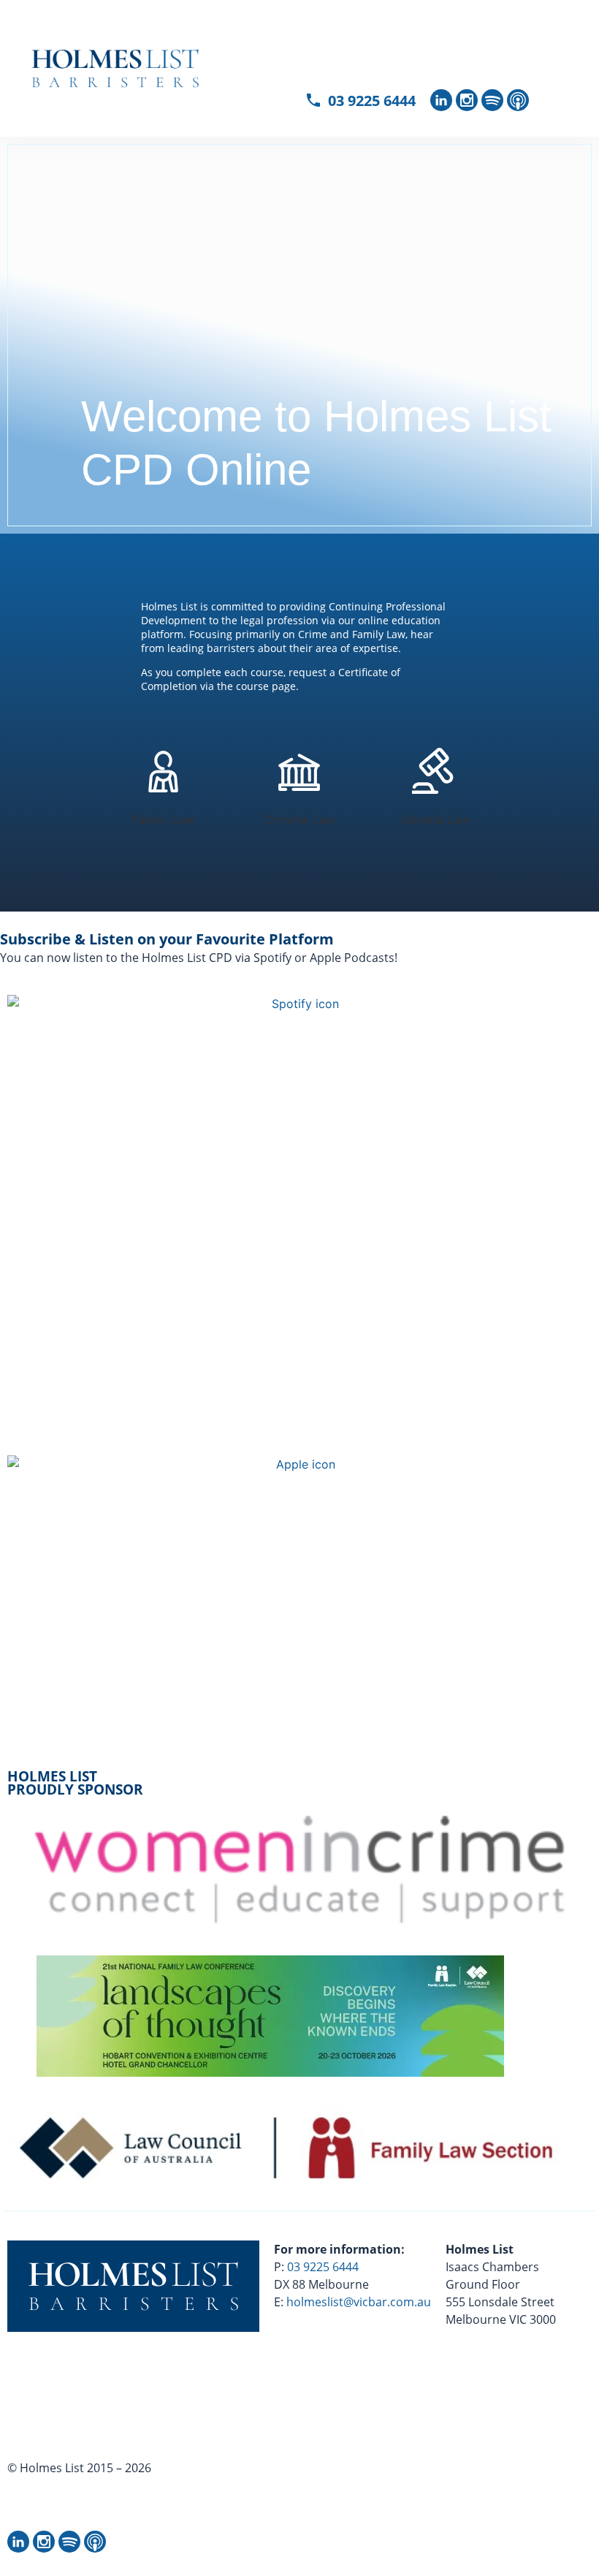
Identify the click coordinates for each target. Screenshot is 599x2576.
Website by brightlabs (77, 2503)
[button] (515, 46)
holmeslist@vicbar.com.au (359, 2302)
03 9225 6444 (323, 2267)
